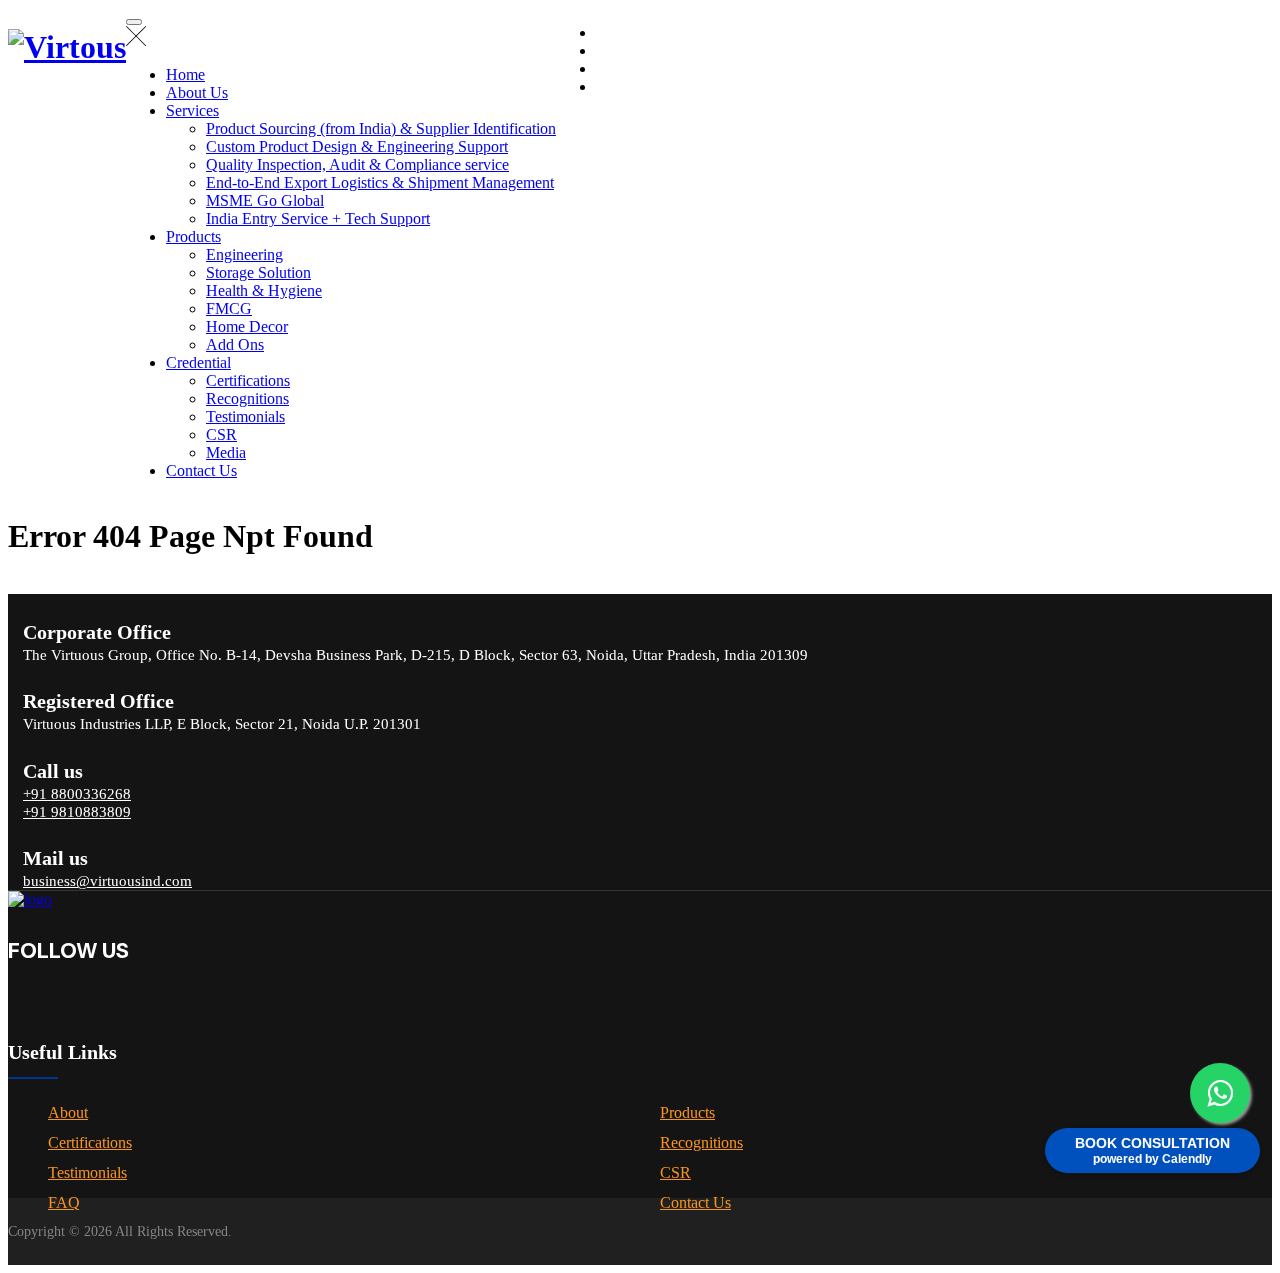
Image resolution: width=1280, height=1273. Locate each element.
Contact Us (201, 470)
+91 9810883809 (77, 812)
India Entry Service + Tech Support (318, 218)
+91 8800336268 (77, 794)
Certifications (248, 380)
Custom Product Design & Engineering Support (357, 146)
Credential (198, 362)
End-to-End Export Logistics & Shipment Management (380, 182)
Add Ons (235, 344)
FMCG (229, 308)
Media (226, 452)
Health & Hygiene (264, 290)
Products (193, 236)
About (68, 1112)
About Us (197, 92)
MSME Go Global (265, 200)
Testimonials (245, 416)
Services (192, 110)
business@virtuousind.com (107, 881)
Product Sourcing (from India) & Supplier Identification (381, 128)
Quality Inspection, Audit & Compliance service (357, 164)
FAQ (64, 1202)
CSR (221, 434)
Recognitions (247, 398)
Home (185, 74)
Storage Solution (258, 272)
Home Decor (247, 326)
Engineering (244, 254)
